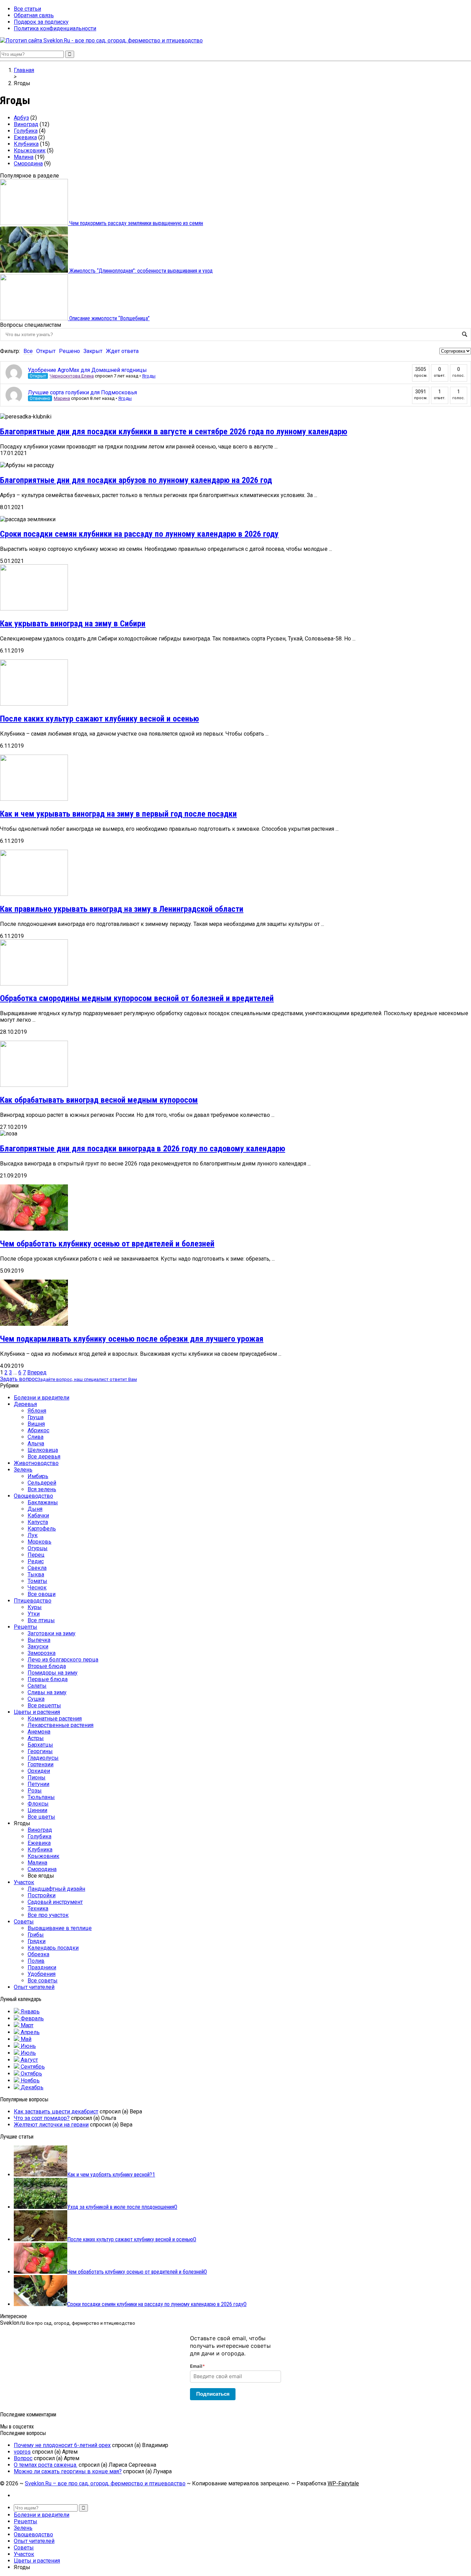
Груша (36, 1417)
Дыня (35, 1509)
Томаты (37, 1581)
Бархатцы (40, 1745)
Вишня (36, 1424)
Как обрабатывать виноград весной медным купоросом (99, 1100)
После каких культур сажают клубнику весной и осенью (99, 719)
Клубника (26, 144)
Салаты (37, 1686)
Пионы (37, 1777)
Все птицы (41, 1620)
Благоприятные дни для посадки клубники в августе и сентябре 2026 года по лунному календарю (174, 432)
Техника (38, 1908)
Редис (36, 1561)
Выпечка (39, 1640)
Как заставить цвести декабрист (56, 2112)
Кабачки (38, 1516)
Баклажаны (43, 1502)
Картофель (42, 1529)
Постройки (42, 1895)
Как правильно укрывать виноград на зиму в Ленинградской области (122, 909)
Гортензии (41, 1764)
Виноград (26, 124)
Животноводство (36, 1463)
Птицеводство (33, 1601)
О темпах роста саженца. (46, 2465)
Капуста (38, 1522)
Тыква (36, 1574)
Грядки (37, 1941)
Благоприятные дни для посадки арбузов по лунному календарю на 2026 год (136, 480)
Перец (36, 1555)
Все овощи (42, 1594)
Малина (24, 157)
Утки (34, 1614)
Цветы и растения (37, 1712)
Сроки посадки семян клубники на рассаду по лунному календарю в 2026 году (139, 534)
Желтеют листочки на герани (51, 2125)
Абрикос (38, 1430)
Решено (69, 351)
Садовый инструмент (55, 1902)
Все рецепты (44, 1705)
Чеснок (37, 1588)
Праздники (42, 1967)
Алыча (36, 1443)
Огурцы (38, 1548)
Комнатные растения (55, 1719)
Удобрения (42, 1974)
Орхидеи (39, 1771)
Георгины (40, 1751)
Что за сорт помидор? (42, 2118)
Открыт (46, 351)
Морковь (39, 1542)
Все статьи (27, 9)
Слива (36, 1437)
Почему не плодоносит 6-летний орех (62, 2445)
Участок (24, 1882)
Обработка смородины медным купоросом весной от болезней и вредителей (137, 998)
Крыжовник (30, 150)
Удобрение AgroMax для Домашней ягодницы (87, 370)
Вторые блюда (47, 1666)
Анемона (39, 1732)
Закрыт (93, 351)
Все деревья (44, 1457)
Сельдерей (42, 1483)
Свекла (37, 1568)
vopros (22, 2452)
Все (28, 351)
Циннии (37, 1810)
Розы (35, 1791)
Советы (24, 1922)
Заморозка (42, 1653)
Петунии (38, 1784)
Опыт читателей (34, 1987)
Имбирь (38, 1476)
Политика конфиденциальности (55, 28)
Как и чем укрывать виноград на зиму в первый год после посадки (118, 814)
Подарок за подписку (41, 22)
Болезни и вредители (42, 1398)
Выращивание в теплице (60, 1928)
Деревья (25, 1404)
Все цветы (41, 1817)
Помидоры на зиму (53, 1673)
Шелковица (43, 1450)
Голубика (26, 131)
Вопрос (23, 2458)
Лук (33, 1535)
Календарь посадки (53, 1948)
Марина (62, 398)
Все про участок (48, 1915)
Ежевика (25, 137)
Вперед (37, 1372)
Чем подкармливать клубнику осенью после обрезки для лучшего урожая (132, 1339)
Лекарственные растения (61, 1725)
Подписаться (213, 2394)
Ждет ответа (122, 351)
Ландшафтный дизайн (56, 1889)
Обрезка (38, 1954)
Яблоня (37, 1411)
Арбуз (21, 118)
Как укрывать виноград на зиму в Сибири (73, 624)
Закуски (38, 1646)
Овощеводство (33, 1496)
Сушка (36, 1699)
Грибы (36, 1935)
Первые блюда (48, 1679)
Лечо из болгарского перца (63, 1660)
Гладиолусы (43, 1758)
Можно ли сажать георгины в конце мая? (68, 2471)
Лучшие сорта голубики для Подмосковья (82, 392)
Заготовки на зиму (52, 1633)
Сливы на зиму (47, 1692)
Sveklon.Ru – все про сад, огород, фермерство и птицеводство (105, 2483)
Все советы (43, 1981)
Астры (36, 1738)
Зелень (23, 1470)
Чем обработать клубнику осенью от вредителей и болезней (107, 1244)
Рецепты (26, 1627)
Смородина (28, 164)
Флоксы (38, 1804)
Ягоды (149, 376)
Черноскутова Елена (72, 376)
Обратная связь (34, 15)
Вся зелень (42, 1489)
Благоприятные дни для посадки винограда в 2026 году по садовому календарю (143, 1149)
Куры (35, 1607)
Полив (36, 1961)
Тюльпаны (41, 1797)
